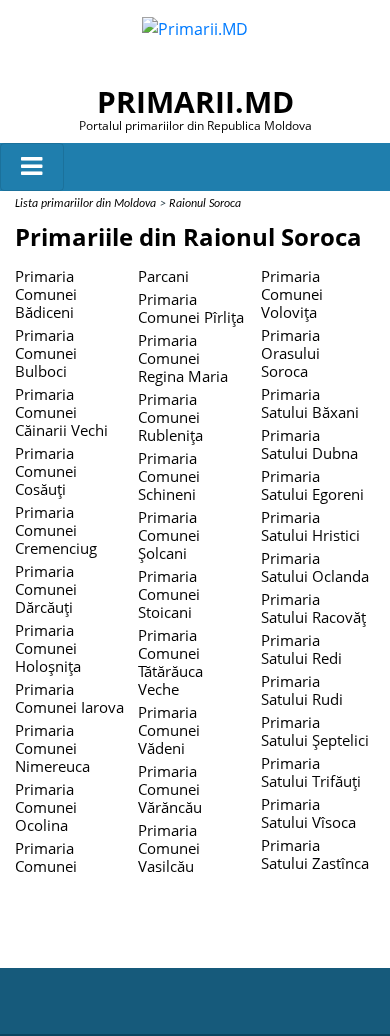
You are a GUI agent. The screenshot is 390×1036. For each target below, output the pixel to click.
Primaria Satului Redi (301, 649)
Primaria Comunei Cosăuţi (46, 471)
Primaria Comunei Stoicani (169, 594)
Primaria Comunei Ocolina (46, 807)
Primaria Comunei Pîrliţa (191, 308)
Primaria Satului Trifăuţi (311, 772)
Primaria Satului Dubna (309, 444)
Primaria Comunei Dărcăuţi (46, 589)
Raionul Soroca (205, 204)
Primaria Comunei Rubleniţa (170, 417)
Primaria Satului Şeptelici (315, 731)
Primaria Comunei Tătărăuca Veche (170, 662)
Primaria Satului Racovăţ (313, 608)
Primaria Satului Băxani (310, 403)
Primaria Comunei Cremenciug (56, 530)
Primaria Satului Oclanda (315, 567)
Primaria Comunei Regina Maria (183, 358)
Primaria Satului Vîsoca (308, 813)
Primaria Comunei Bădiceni (46, 294)
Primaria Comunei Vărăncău (170, 789)
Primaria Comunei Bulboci (46, 353)
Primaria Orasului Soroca (290, 353)
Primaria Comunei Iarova (69, 698)
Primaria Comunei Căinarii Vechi (61, 412)
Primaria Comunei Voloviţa (292, 294)
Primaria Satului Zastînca (315, 854)
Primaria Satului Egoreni (312, 485)
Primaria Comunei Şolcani (169, 535)
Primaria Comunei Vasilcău (169, 848)
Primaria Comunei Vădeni (169, 730)
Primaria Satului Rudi (302, 690)
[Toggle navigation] (32, 167)
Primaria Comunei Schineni (169, 476)
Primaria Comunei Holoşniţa (48, 648)
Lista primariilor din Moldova (85, 204)
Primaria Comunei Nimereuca (52, 748)
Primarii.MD (195, 101)
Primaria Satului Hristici (310, 526)
